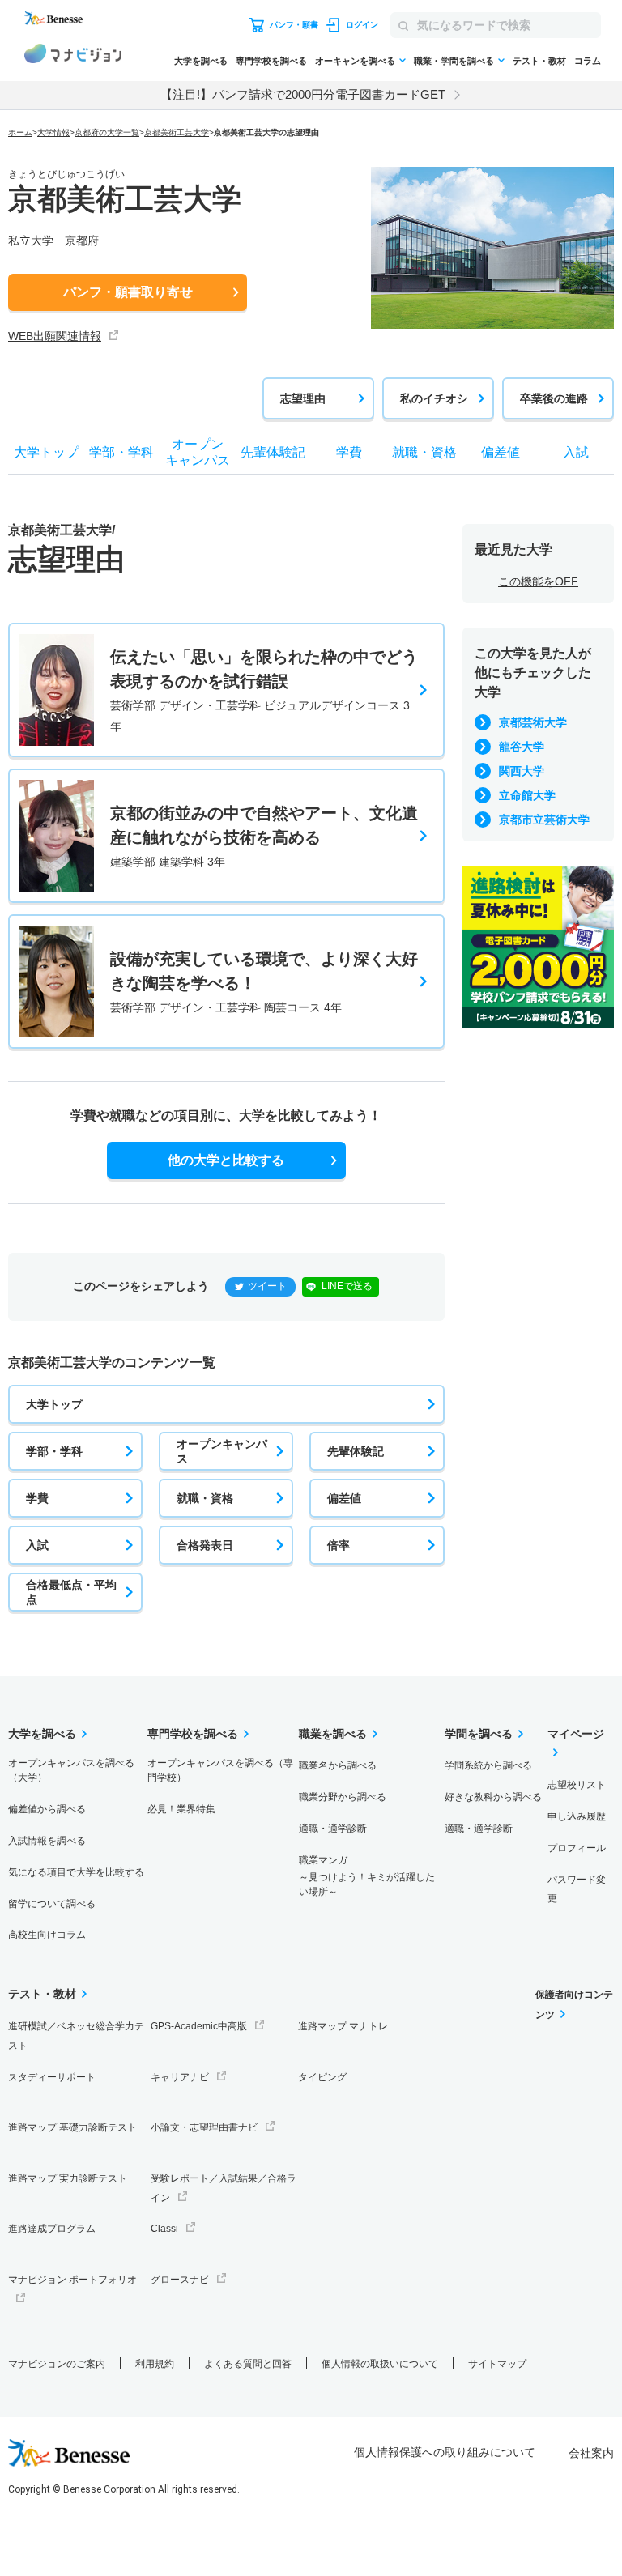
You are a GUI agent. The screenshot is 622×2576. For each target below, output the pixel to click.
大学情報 (53, 132)
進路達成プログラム (52, 2229)
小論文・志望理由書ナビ (204, 2127)
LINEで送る (347, 1286)
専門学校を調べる (271, 61)
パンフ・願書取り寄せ (128, 292)
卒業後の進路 (554, 398)
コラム (588, 61)
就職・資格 (205, 1498)
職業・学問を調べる (454, 61)
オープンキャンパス (222, 1451)
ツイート (267, 1286)
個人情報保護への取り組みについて (445, 2452)
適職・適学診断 (333, 1829)
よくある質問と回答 (248, 2364)
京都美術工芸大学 (177, 132)
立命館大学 (527, 795)
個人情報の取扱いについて (380, 2364)
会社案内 (591, 2453)
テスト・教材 (539, 61)
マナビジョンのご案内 (57, 2364)
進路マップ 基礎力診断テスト (72, 2127)
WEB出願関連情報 (55, 336)
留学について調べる (52, 1904)
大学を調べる (201, 61)
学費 (37, 1498)
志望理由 (303, 398)
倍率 (339, 1545)
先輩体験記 (356, 1451)
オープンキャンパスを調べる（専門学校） (220, 1770)
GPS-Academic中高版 (199, 2026)
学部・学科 (54, 1451)
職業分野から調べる (343, 1797)
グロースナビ (180, 2280)
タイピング (322, 2077)
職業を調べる (333, 1734)
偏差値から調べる (47, 1809)
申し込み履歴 (577, 1816)
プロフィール (577, 1848)
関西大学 (522, 771)
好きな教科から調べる (493, 1797)
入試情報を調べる (47, 1841)
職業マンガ (367, 1876)
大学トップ (54, 1404)
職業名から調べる (338, 1765)
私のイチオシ (434, 398)
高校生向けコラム (47, 1935)
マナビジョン (73, 56)
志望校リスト (577, 1785)
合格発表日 (205, 1545)
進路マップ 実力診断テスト (68, 2178)
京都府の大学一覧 (107, 132)
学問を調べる (479, 1734)
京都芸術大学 (533, 722)
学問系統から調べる (488, 1765)
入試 (37, 1545)
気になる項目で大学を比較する (76, 1872)
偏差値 (344, 1498)
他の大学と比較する (226, 1160)
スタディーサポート (52, 2077)
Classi (164, 2229)
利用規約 (155, 2364)
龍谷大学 (522, 747)
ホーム (20, 132)
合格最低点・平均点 (71, 1592)
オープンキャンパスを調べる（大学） (71, 1770)
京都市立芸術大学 (544, 820)
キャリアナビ (180, 2077)
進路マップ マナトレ (343, 2026)
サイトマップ (497, 2364)
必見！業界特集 (181, 1809)
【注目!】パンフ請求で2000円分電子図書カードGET (303, 94)
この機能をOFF (538, 581)
